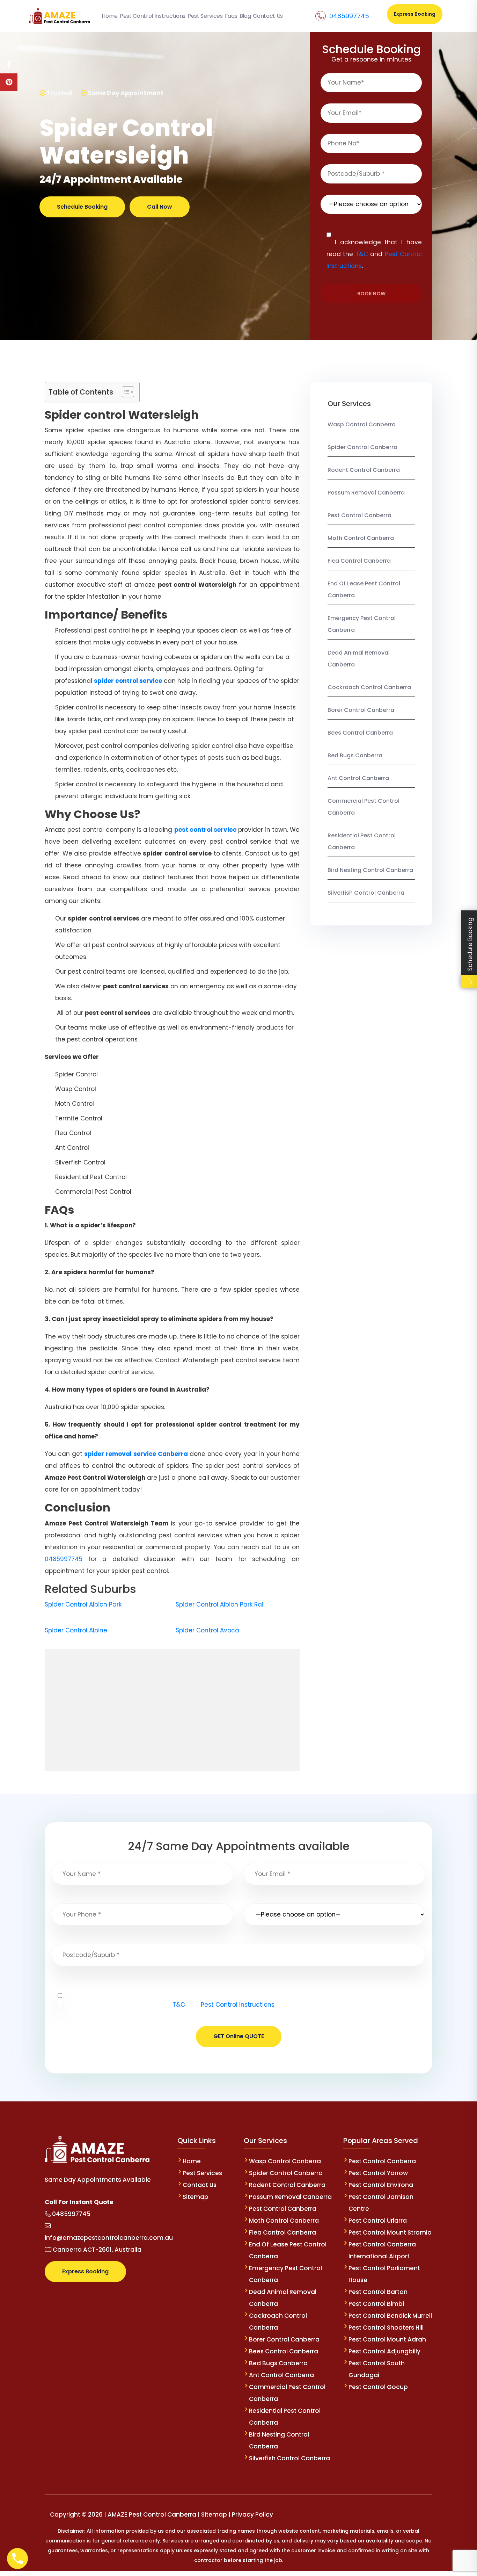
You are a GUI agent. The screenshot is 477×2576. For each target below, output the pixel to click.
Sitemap (196, 2197)
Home (192, 2161)
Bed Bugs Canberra (355, 755)
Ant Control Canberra (358, 778)
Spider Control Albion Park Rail (220, 1604)
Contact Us (200, 2185)
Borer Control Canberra (361, 710)
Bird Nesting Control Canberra (370, 870)
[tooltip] (9, 65)
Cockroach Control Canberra (369, 687)
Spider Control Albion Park (83, 1604)
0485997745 (349, 16)
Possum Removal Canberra (366, 493)
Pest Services (202, 2173)
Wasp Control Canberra (362, 424)
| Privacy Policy (251, 2514)
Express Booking (415, 14)
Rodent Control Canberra (364, 470)
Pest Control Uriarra (378, 2221)
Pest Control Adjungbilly (384, 2351)
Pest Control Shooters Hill (386, 2328)
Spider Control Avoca (207, 1630)
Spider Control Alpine (76, 1630)
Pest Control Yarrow (378, 2173)
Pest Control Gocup (378, 2387)
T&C (362, 254)
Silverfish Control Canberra (367, 893)
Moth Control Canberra (361, 538)
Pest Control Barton (378, 2292)
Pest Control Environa (381, 2185)
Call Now (160, 207)
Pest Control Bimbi (376, 2304)
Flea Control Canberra (359, 561)
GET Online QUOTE (239, 2036)
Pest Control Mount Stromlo (390, 2232)
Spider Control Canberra (362, 447)
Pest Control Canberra (359, 515)
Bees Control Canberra (360, 733)
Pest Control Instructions (238, 2005)
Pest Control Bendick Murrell (390, 2316)
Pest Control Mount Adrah (387, 2339)
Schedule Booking (82, 207)
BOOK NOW (371, 294)
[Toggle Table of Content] (124, 392)
